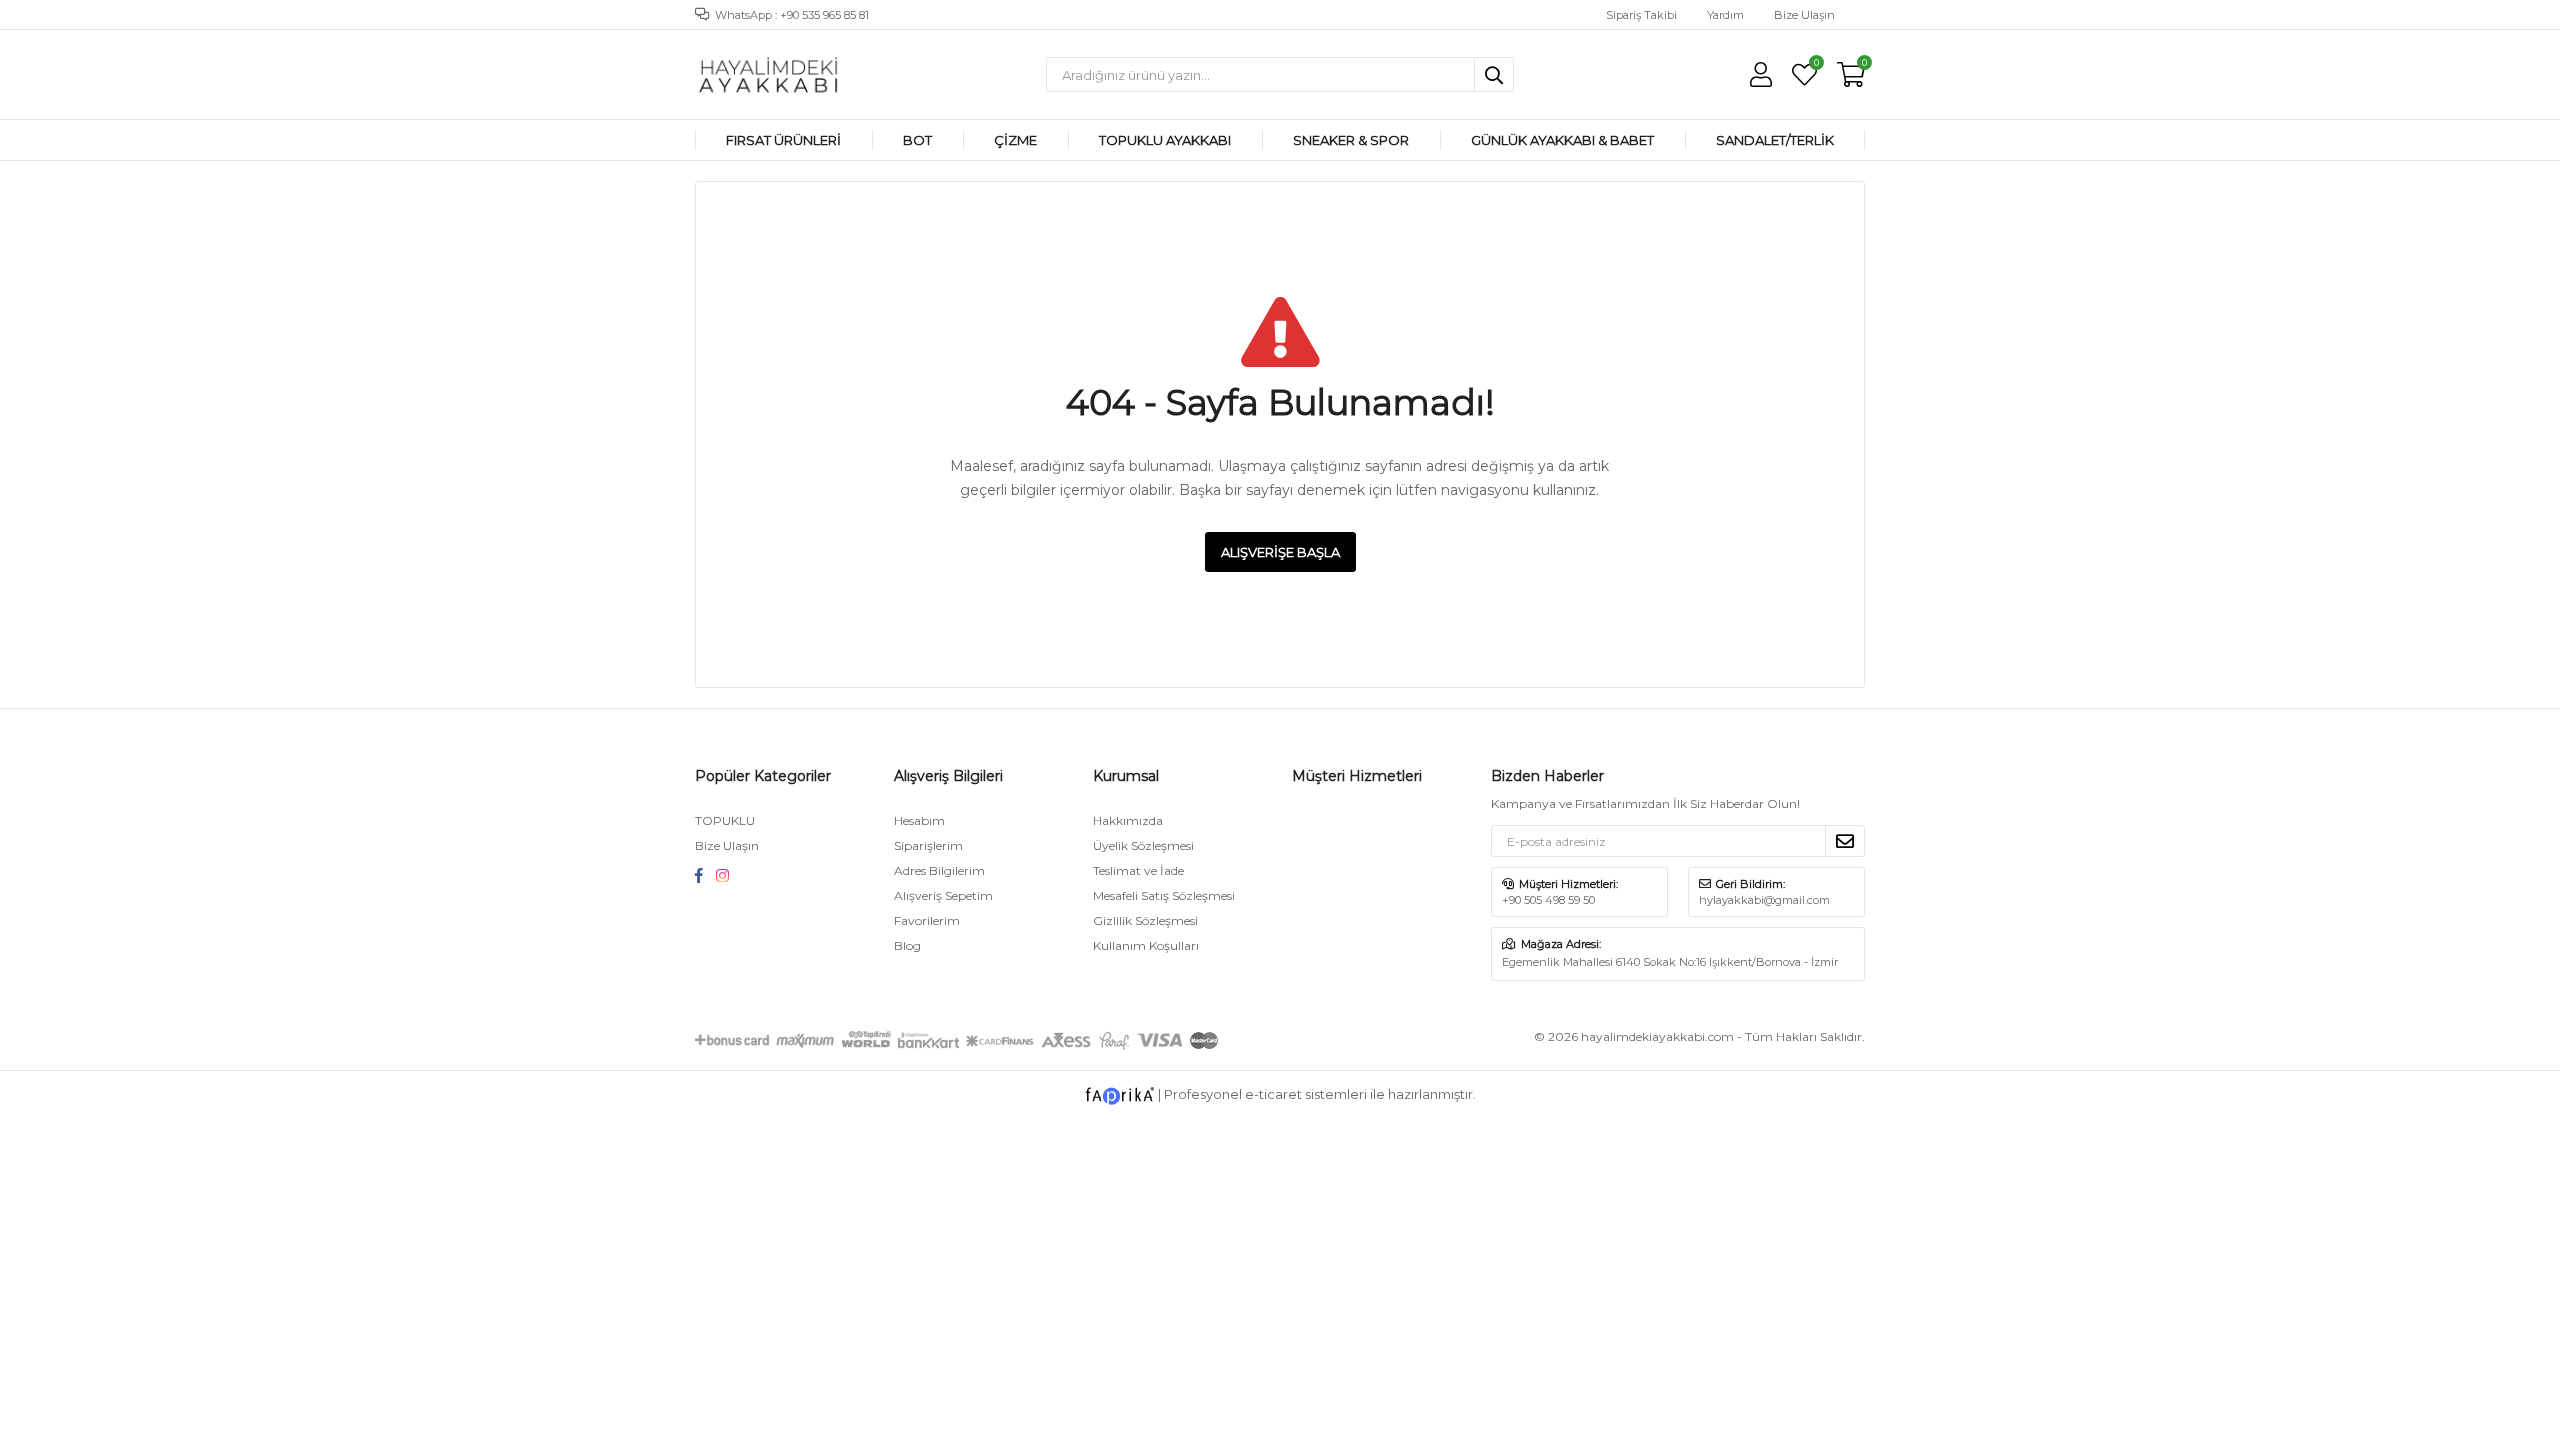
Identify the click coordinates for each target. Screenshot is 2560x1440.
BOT (917, 140)
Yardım (1725, 15)
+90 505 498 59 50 (1548, 900)
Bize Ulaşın (1804, 15)
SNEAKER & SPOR (1351, 140)
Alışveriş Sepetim (943, 895)
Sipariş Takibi (1641, 15)
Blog (907, 945)
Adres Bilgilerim (939, 870)
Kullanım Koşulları (1146, 945)
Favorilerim (1815, 65)
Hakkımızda (1128, 820)
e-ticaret (1273, 1095)
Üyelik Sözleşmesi (1143, 845)
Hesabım (919, 820)
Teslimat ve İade (1138, 870)
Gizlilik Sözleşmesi (1145, 920)
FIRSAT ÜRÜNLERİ (783, 140)
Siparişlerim (928, 845)
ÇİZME (1015, 140)
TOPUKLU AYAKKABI (1165, 140)
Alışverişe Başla (1280, 552)
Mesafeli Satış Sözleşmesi (1164, 895)
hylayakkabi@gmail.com (1764, 900)
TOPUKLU (725, 820)
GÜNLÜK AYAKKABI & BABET (1562, 140)
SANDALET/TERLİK (1775, 140)
